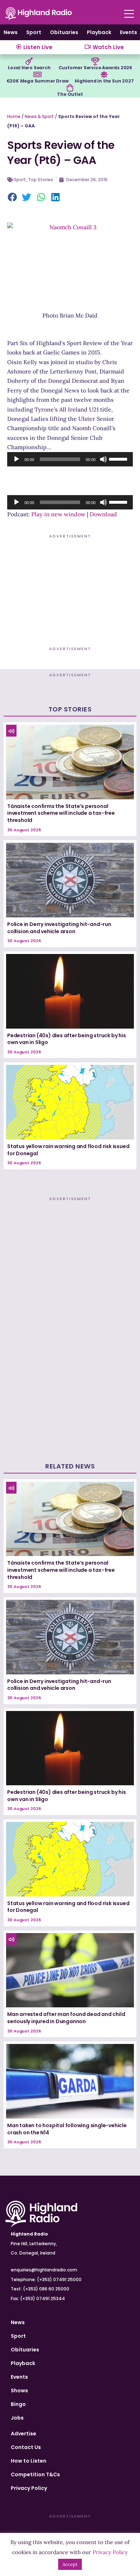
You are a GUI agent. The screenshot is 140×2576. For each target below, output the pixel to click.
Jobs (17, 2418)
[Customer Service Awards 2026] (95, 61)
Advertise (24, 2434)
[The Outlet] (70, 88)
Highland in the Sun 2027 (104, 81)
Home (14, 116)
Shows (19, 2391)
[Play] (17, 459)
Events (129, 32)
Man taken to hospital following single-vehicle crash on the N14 (67, 2129)
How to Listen (29, 2461)
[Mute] (103, 459)
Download (103, 514)
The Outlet (70, 94)
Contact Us (26, 2447)
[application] (70, 459)
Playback (99, 32)
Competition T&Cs (35, 2474)
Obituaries (64, 32)
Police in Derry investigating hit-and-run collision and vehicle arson (59, 928)
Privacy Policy (29, 2488)
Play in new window (58, 514)
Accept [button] (70, 2564)
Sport (34, 32)
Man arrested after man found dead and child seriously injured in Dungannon (66, 2018)
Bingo (18, 2404)
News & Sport (39, 116)
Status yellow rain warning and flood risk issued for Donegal (68, 1150)
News (11, 32)
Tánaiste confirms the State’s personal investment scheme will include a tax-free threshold (61, 813)
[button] (13, 198)
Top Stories (41, 180)
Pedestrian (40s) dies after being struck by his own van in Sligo (67, 1039)
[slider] (119, 459)
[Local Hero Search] (29, 61)
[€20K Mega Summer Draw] (37, 75)
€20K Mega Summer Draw (38, 81)
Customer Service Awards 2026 (95, 68)
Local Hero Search (29, 68)
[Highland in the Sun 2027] (104, 75)
